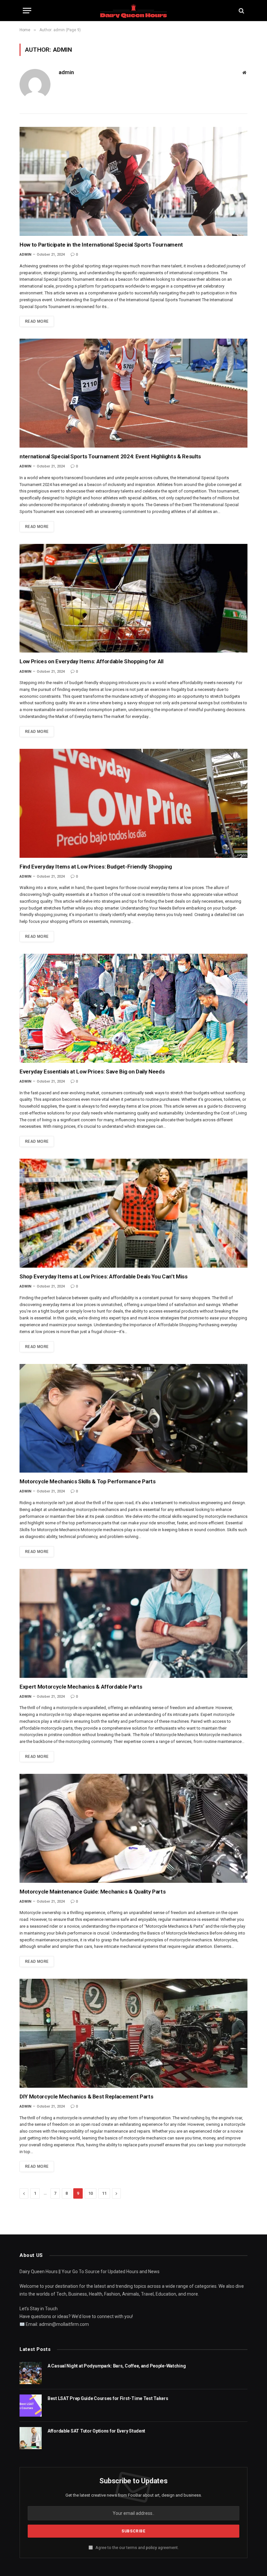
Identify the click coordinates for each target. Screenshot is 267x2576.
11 (104, 2193)
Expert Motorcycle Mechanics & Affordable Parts (81, 1687)
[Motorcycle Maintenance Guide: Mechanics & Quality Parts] (133, 1828)
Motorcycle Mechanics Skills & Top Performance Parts (88, 1481)
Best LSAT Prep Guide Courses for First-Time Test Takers (108, 2398)
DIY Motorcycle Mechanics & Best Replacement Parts (86, 2097)
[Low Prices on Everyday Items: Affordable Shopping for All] (133, 598)
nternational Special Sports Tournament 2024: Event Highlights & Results (110, 456)
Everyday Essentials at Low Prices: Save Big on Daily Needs (92, 1072)
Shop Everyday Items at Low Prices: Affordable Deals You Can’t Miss (104, 1276)
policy (151, 2548)
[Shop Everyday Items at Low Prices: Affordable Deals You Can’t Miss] (133, 1213)
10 (91, 2193)
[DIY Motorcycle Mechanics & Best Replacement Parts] (133, 2033)
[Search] (241, 11)
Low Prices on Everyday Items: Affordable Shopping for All (91, 661)
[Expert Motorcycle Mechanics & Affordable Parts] (133, 1623)
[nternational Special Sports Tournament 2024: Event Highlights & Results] (133, 393)
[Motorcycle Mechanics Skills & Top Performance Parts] (133, 1418)
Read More (37, 321)
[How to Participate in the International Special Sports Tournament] (133, 181)
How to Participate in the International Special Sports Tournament (101, 245)
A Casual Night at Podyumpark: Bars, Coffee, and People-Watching (117, 2366)
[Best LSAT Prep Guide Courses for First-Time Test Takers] (31, 2406)
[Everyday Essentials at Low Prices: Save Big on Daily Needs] (133, 1008)
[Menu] (27, 11)
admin (66, 72)
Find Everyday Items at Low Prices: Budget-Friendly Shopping (96, 867)
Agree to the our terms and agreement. (137, 2548)
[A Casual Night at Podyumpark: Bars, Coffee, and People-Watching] (31, 2373)
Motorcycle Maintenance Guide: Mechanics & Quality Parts (92, 1892)
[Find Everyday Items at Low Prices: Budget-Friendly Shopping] (133, 803)
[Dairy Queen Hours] (133, 11)
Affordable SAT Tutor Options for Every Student (96, 2431)
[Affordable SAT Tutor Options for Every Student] (31, 2438)
